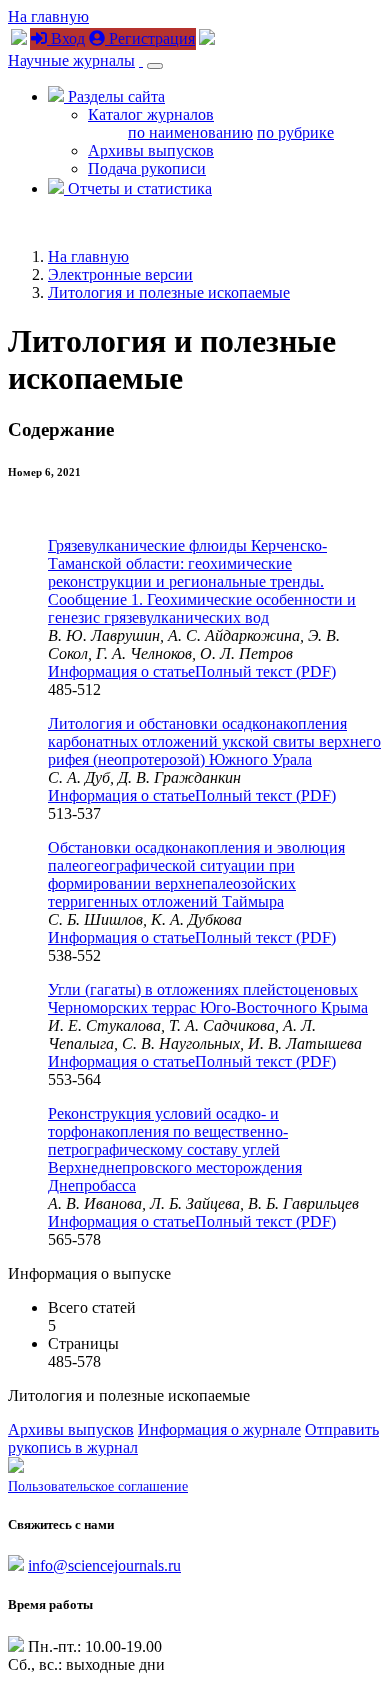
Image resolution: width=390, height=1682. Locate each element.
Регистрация (150, 38)
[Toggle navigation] (155, 66)
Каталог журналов (151, 114)
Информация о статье (121, 671)
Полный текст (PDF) (265, 671)
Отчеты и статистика (138, 188)
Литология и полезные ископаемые (169, 292)
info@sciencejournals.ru (104, 1565)
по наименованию (190, 132)
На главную (48, 16)
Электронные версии (120, 274)
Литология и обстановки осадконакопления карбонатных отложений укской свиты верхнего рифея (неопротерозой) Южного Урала (214, 741)
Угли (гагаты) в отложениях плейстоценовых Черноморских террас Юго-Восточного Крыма (208, 998)
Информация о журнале (219, 1429)
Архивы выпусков (151, 150)
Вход (66, 38)
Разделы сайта (114, 96)
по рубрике (295, 132)
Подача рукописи (147, 168)
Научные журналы (71, 60)
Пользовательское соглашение (98, 1486)
